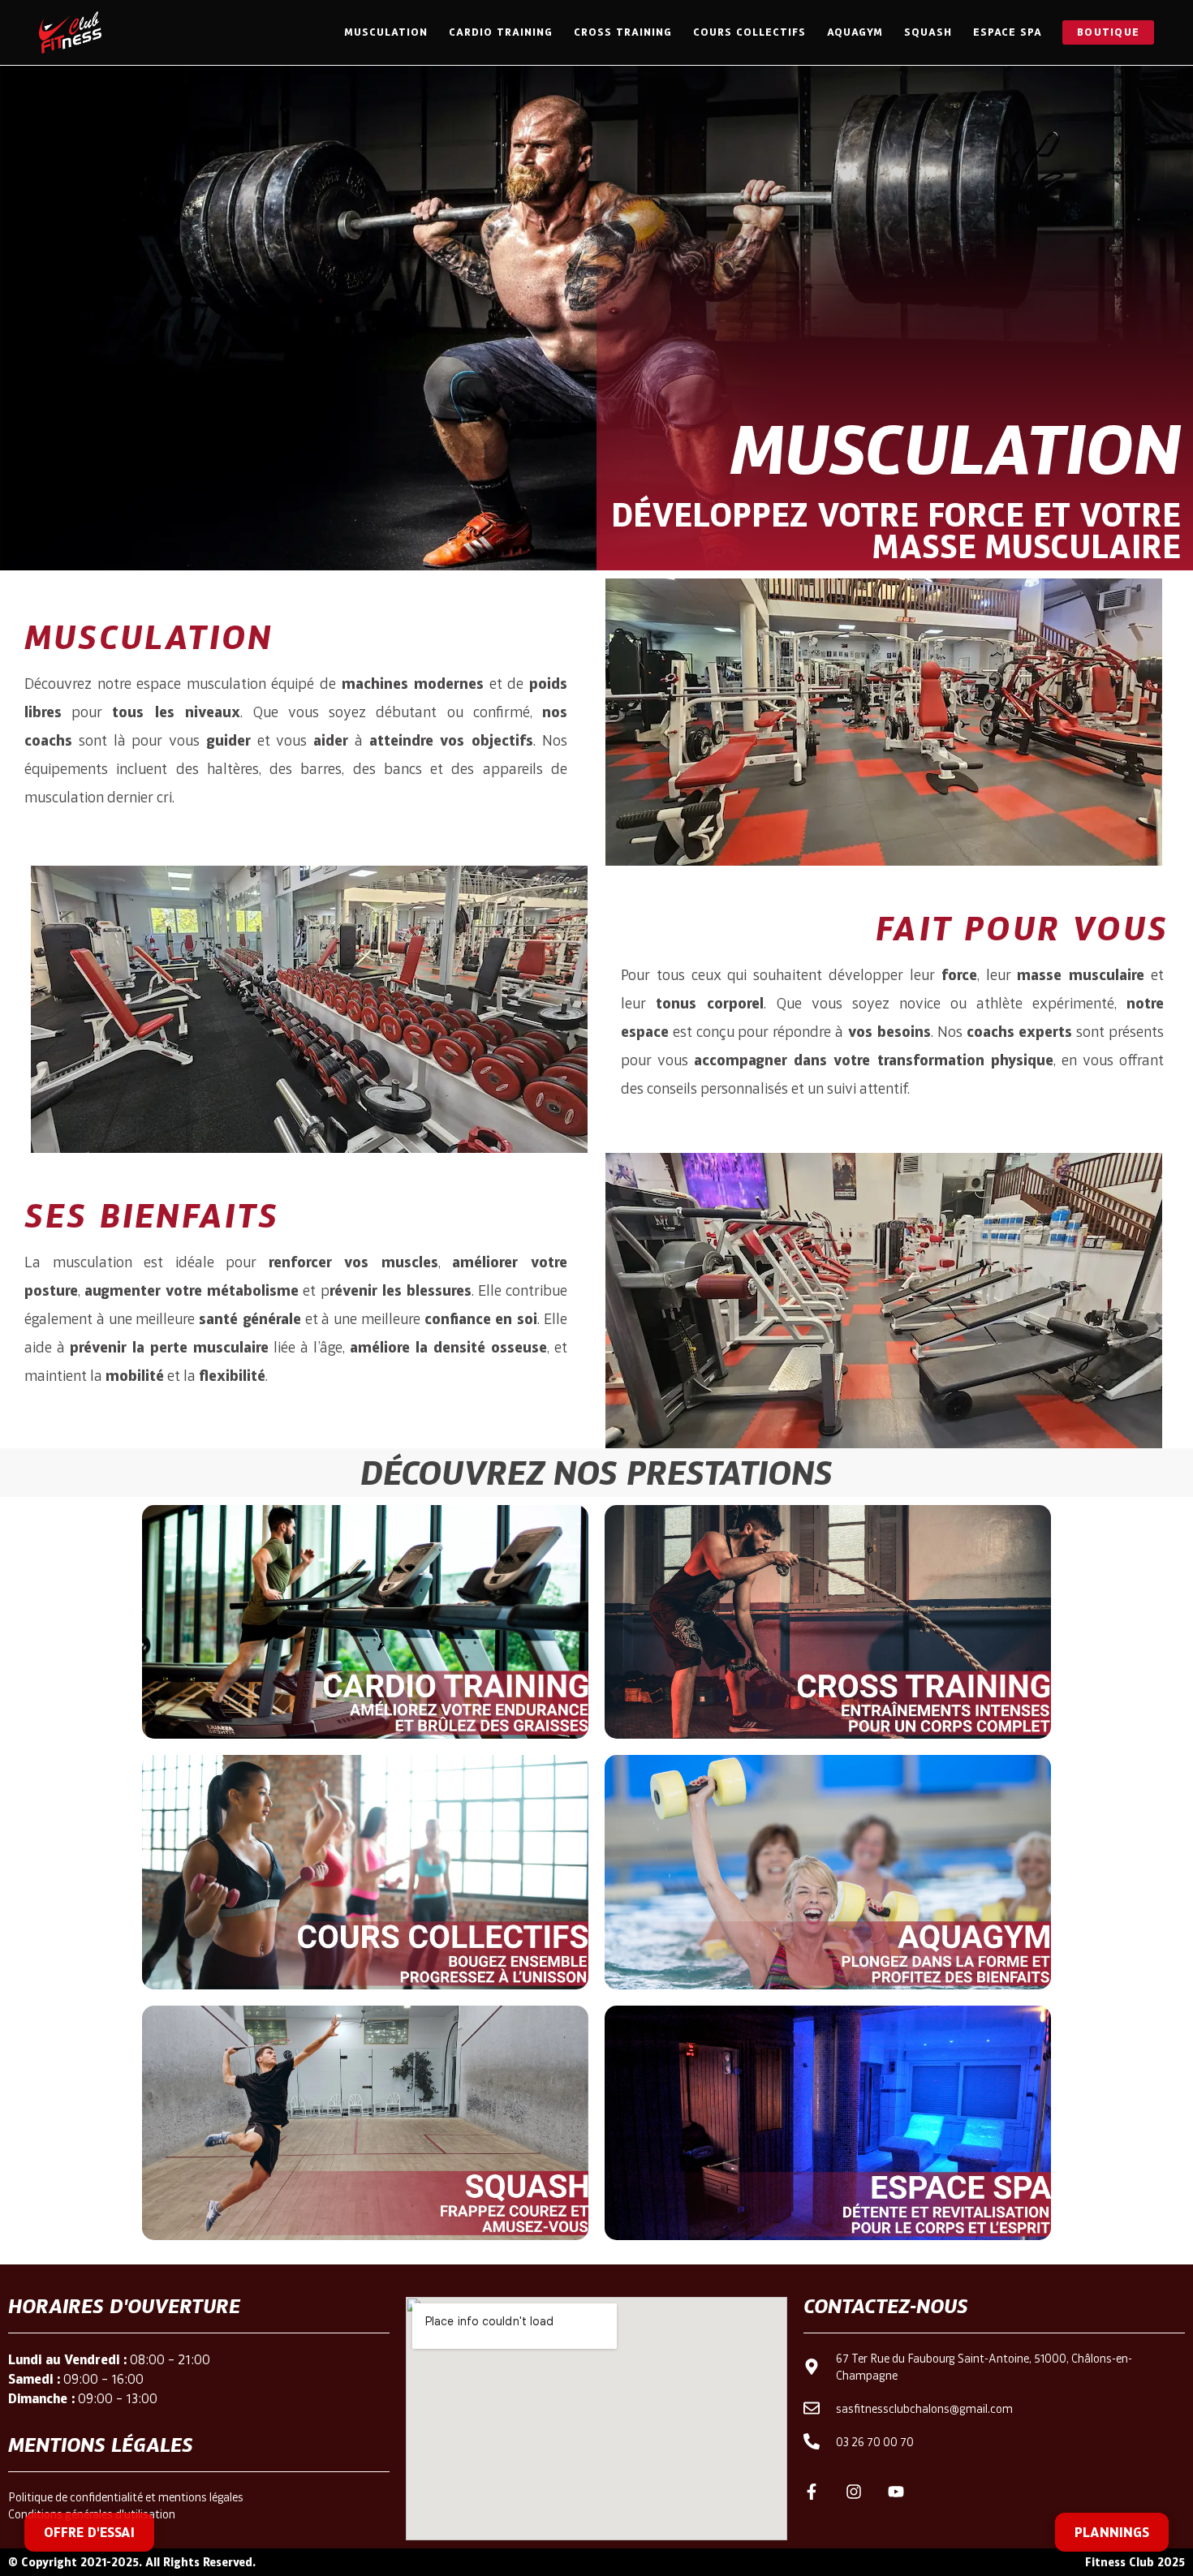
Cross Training (623, 32)
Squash (928, 32)
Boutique (1108, 32)
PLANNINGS (1112, 2532)
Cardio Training (501, 32)
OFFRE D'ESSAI (89, 2532)
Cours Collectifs (749, 32)
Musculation (386, 32)
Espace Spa (1008, 32)
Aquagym (855, 32)
